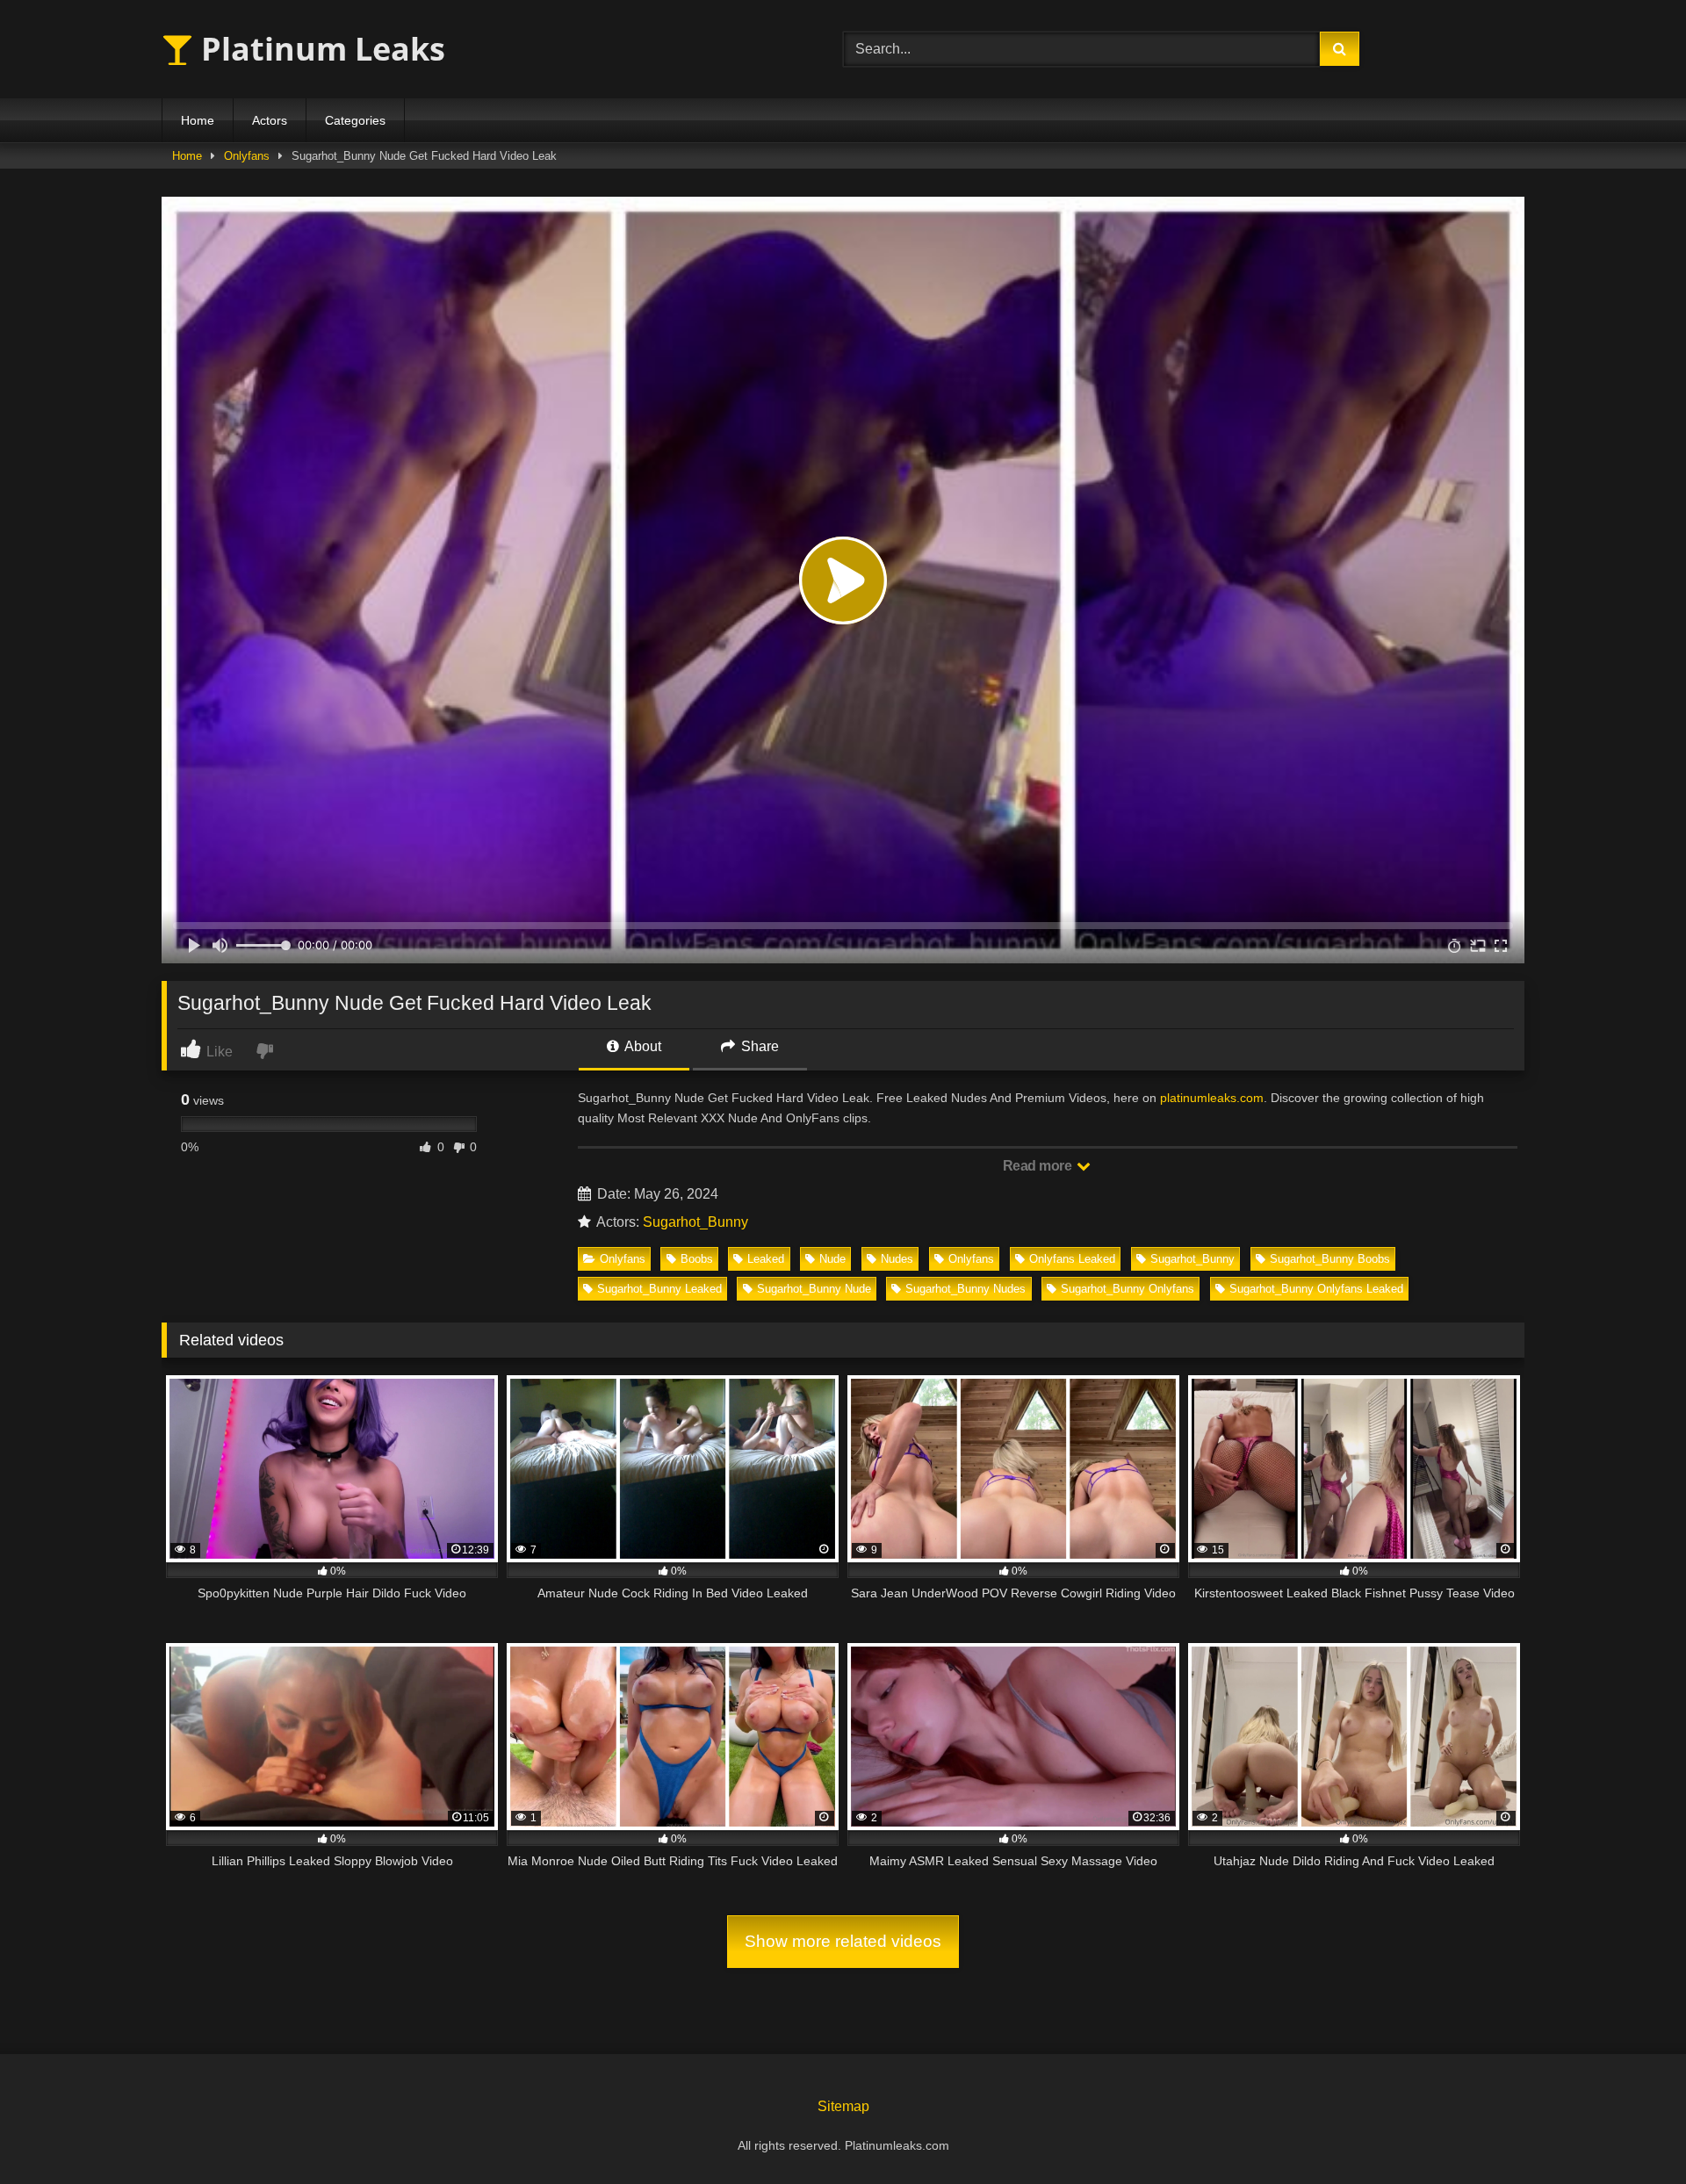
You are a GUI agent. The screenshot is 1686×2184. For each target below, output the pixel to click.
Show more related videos (843, 1941)
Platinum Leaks (319, 49)
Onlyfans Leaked (1072, 1259)
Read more (1039, 1166)
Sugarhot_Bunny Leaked (659, 1289)
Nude (832, 1259)
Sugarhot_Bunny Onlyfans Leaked (1316, 1289)
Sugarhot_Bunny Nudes (965, 1289)
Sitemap (843, 2106)
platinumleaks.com (1212, 1098)
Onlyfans (247, 156)
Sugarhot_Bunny (695, 1222)
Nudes (897, 1259)
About (641, 1046)
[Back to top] (1632, 2132)
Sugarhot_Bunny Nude (814, 1289)
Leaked (766, 1259)
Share (758, 1046)
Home (198, 120)
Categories (355, 120)
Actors (270, 120)
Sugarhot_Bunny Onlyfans (1128, 1289)
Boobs (697, 1259)
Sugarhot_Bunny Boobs (1330, 1259)
